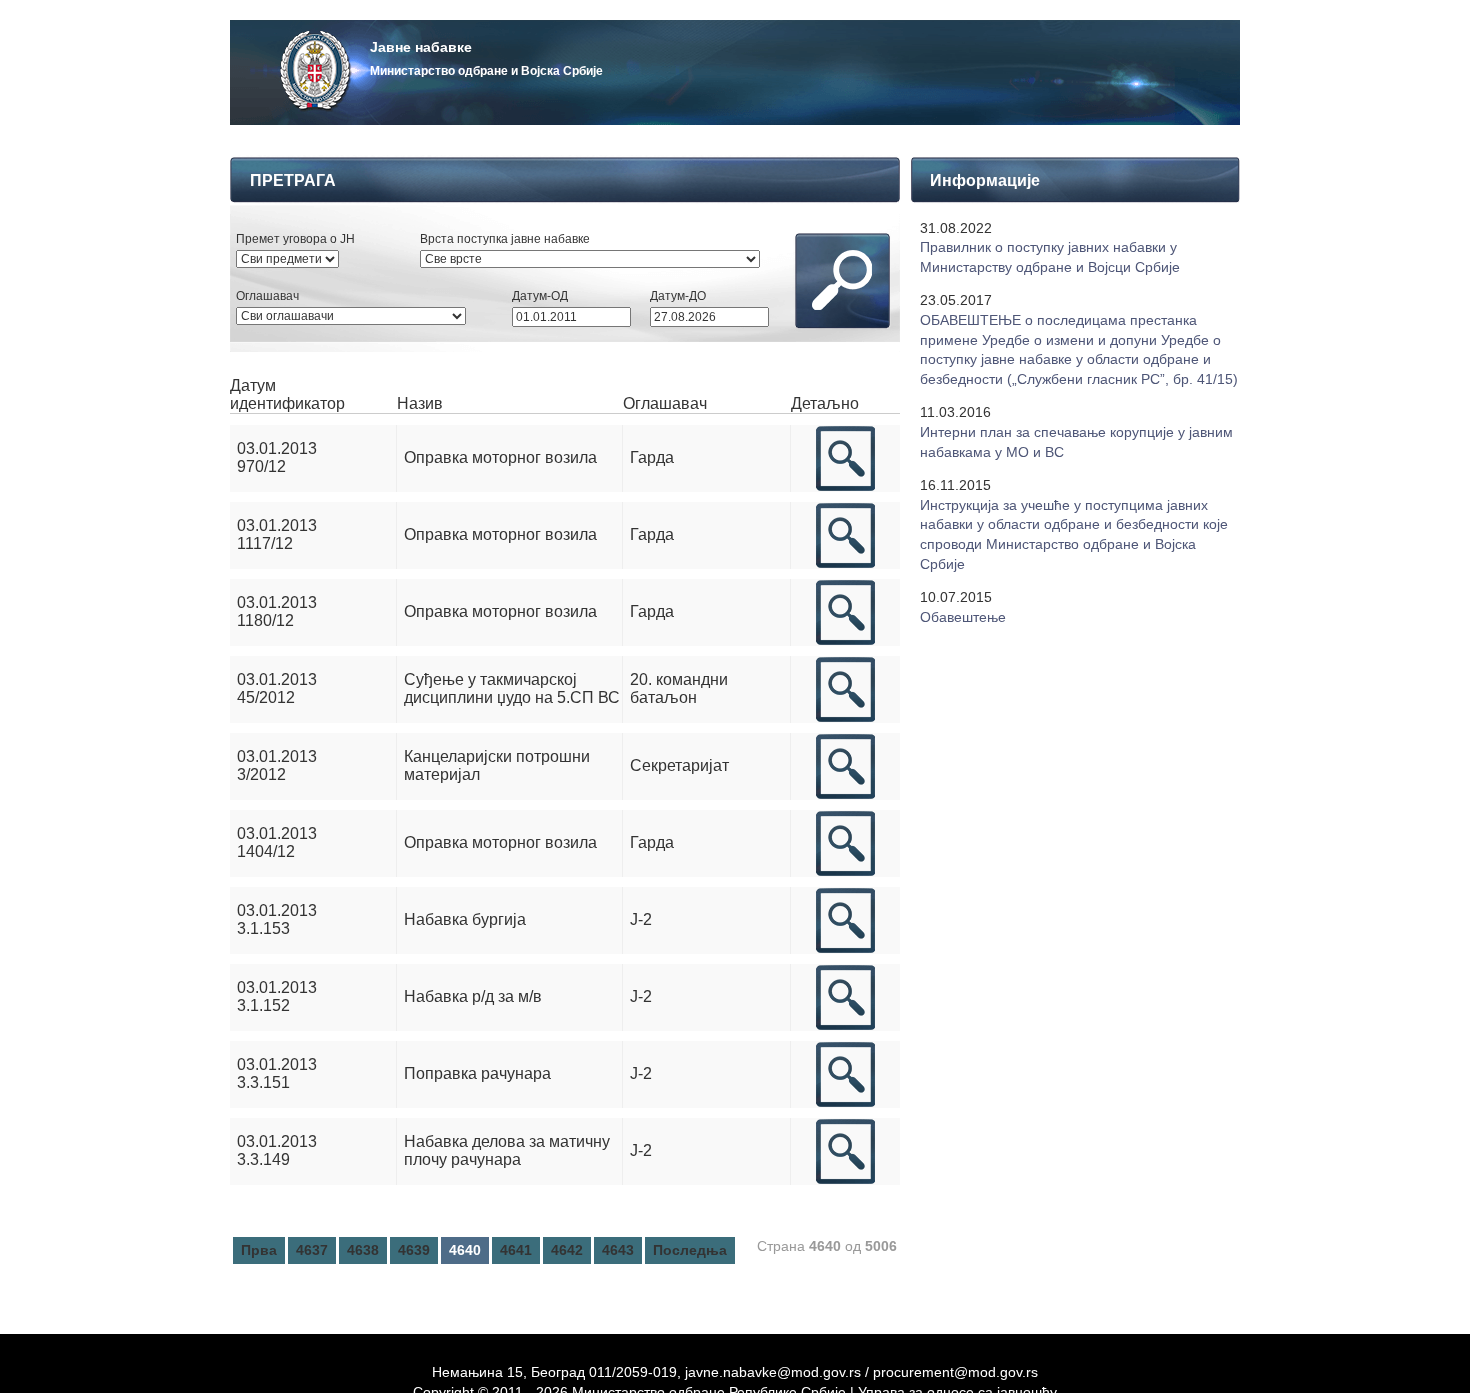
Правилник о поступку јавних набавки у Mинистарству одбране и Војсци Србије (1050, 257)
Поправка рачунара (477, 1073)
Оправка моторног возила (500, 457)
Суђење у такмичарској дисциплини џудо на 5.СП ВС (512, 688)
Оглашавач (267, 296)
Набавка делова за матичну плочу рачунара (507, 1150)
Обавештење (963, 617)
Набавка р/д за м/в (473, 996)
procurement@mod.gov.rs (955, 1372)
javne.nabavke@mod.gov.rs (773, 1372)
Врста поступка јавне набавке (505, 239)
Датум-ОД (540, 296)
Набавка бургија (465, 919)
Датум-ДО (678, 296)
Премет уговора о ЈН (295, 239)
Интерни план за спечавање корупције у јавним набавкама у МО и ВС (1076, 442)
